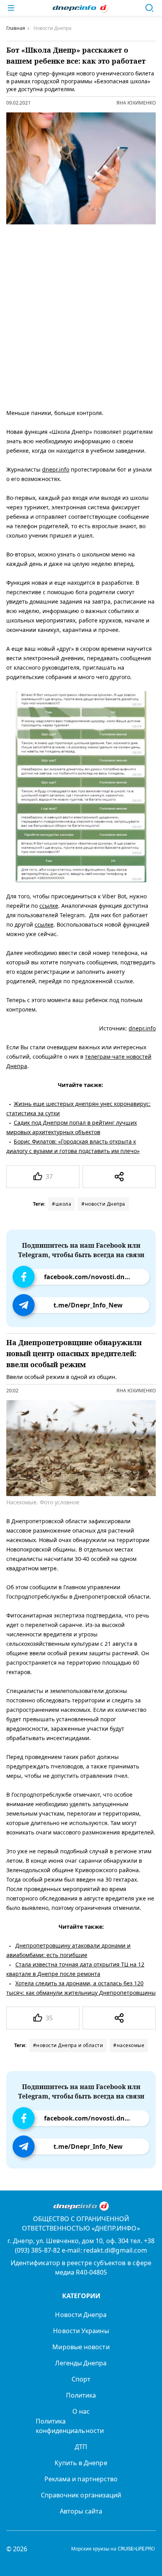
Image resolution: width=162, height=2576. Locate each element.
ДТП (81, 2447)
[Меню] (11, 8)
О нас (81, 2411)
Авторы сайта (81, 2511)
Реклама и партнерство (81, 2479)
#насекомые (129, 2045)
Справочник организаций (81, 2495)
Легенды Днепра (81, 2363)
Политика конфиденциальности (70, 2426)
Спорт (81, 2379)
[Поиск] (149, 8)
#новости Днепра (103, 1204)
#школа (62, 1204)
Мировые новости (81, 2347)
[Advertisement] (81, 315)
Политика (81, 2395)
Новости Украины (81, 2331)
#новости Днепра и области (68, 2045)
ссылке (49, 906)
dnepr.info (56, 469)
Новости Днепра (81, 2315)
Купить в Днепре (81, 2463)
